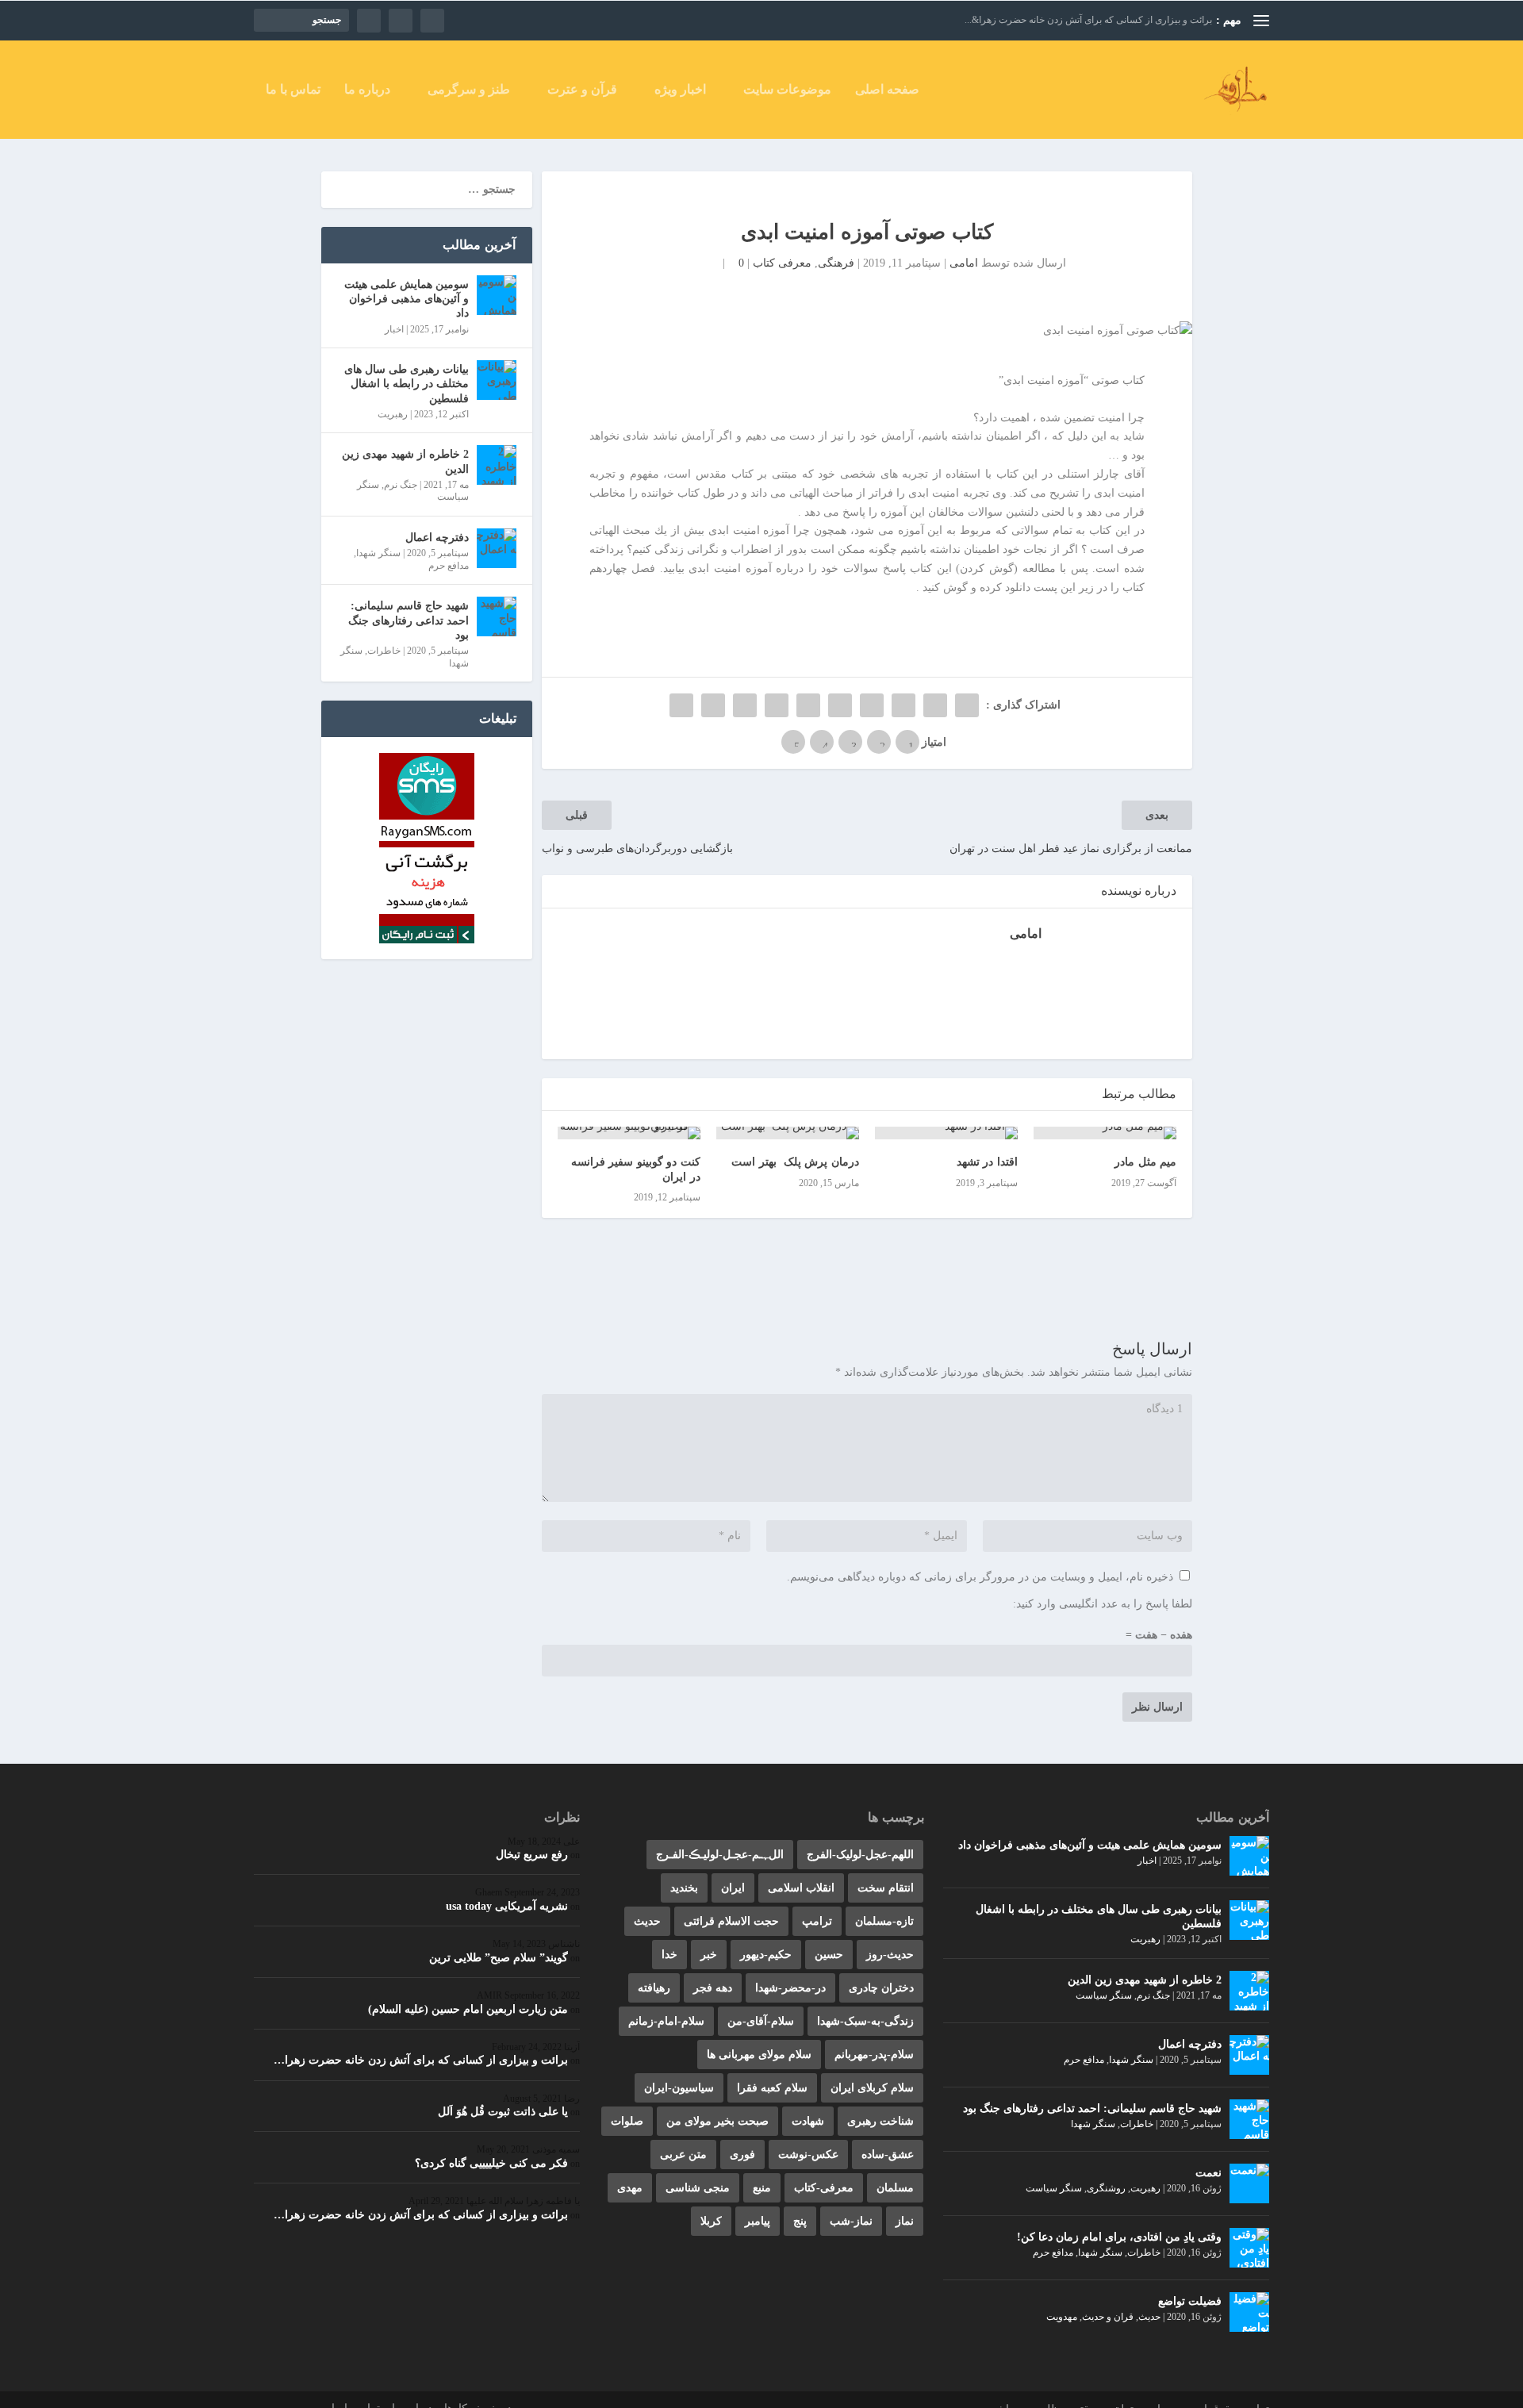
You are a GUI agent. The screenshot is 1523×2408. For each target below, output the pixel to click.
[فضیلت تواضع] (1249, 2312)
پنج (800, 2221)
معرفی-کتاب (824, 2188)
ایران (733, 1888)
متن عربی (683, 2155)
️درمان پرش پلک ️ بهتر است (795, 1162)
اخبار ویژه (680, 90)
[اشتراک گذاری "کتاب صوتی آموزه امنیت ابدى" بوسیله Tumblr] (872, 705)
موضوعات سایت (787, 90)
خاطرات (384, 651)
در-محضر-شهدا (790, 1988)
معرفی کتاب (782, 263)
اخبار (394, 329)
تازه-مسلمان (884, 1921)
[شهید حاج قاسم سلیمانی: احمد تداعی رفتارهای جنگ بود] (497, 616)
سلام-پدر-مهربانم (874, 2055)
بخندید (684, 1888)
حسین (829, 1955)
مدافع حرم (449, 566)
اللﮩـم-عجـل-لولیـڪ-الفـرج (720, 1855)
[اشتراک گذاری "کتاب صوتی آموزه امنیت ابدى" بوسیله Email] (713, 705)
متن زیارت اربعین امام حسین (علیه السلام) (468, 2009)
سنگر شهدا (378, 553)
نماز (905, 2221)
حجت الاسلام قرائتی (731, 1921)
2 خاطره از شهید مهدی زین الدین (405, 461)
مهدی (630, 2188)
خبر (709, 1955)
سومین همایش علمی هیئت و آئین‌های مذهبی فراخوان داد (407, 299)
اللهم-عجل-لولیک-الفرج (860, 1855)
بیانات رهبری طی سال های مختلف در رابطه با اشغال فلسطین (407, 384)
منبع (762, 2188)
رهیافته (654, 1988)
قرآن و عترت (582, 90)
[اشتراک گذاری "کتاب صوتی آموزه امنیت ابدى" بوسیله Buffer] (777, 705)
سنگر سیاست (1104, 1995)
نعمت (1208, 2173)
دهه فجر (713, 1988)
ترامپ (817, 1921)
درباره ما (367, 90)
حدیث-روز (890, 1955)
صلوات (627, 2121)
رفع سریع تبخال (532, 1855)
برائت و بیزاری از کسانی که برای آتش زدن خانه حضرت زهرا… (421, 2060)
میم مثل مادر (1145, 1162)
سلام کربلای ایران (872, 2088)
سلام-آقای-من (761, 2021)
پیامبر (758, 2221)
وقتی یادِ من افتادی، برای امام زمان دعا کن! (1119, 2237)
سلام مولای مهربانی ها (759, 2055)
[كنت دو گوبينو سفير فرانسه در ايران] (629, 1133)
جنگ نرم (401, 485)
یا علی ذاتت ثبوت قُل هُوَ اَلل (503, 2112)
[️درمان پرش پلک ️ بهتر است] (788, 1133)
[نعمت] (1249, 2183)
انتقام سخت (886, 1888)
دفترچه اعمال (437, 538)
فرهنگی (836, 263)
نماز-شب (851, 2221)
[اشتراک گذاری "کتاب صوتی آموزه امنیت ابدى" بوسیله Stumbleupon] (745, 705)
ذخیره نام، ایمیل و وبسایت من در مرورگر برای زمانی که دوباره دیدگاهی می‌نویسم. (980, 1577)
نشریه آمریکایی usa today (507, 1906)
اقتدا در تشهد (987, 1162)
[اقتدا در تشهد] (946, 1133)
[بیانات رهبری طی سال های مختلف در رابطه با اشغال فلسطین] (497, 380)
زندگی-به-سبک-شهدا (865, 2021)
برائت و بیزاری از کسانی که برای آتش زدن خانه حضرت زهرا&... (1088, 20)
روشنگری (1106, 2188)
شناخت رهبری (880, 2121)
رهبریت (393, 414)
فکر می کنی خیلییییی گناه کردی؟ (491, 2163)
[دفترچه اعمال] (497, 548)
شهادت (808, 2121)
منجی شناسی (698, 2188)
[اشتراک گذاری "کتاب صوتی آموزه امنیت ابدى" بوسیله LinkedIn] (808, 705)
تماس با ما (293, 90)
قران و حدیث (1108, 2317)
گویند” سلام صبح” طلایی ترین (499, 1958)
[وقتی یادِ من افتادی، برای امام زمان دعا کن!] (1249, 2248)
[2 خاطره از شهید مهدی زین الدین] (497, 465)
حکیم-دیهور (766, 1955)
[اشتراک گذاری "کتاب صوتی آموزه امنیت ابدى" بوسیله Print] (681, 705)
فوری (742, 2155)
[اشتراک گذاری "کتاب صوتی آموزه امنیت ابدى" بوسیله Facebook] (967, 705)
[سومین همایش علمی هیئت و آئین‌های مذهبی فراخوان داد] (497, 295)
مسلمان (895, 2188)
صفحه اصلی (887, 90)
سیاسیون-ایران (679, 2088)
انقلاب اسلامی (801, 1888)
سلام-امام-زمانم (666, 2021)
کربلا (711, 2221)
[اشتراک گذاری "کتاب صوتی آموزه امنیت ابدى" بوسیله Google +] (903, 705)
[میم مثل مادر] (1105, 1133)
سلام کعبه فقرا (772, 2088)
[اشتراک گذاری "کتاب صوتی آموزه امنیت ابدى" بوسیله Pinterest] (840, 705)
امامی (964, 263)
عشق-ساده (888, 2155)
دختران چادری (881, 1988)
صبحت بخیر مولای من (717, 2121)
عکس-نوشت (808, 2155)
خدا (669, 1955)
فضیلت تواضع (1190, 2301)
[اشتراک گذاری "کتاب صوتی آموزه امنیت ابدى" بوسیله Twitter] (935, 705)
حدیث (1149, 2317)
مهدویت (1062, 2317)
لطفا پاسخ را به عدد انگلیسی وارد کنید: (1103, 1604)
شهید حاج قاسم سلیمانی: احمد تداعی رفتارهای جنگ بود (409, 620)
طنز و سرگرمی (469, 90)
